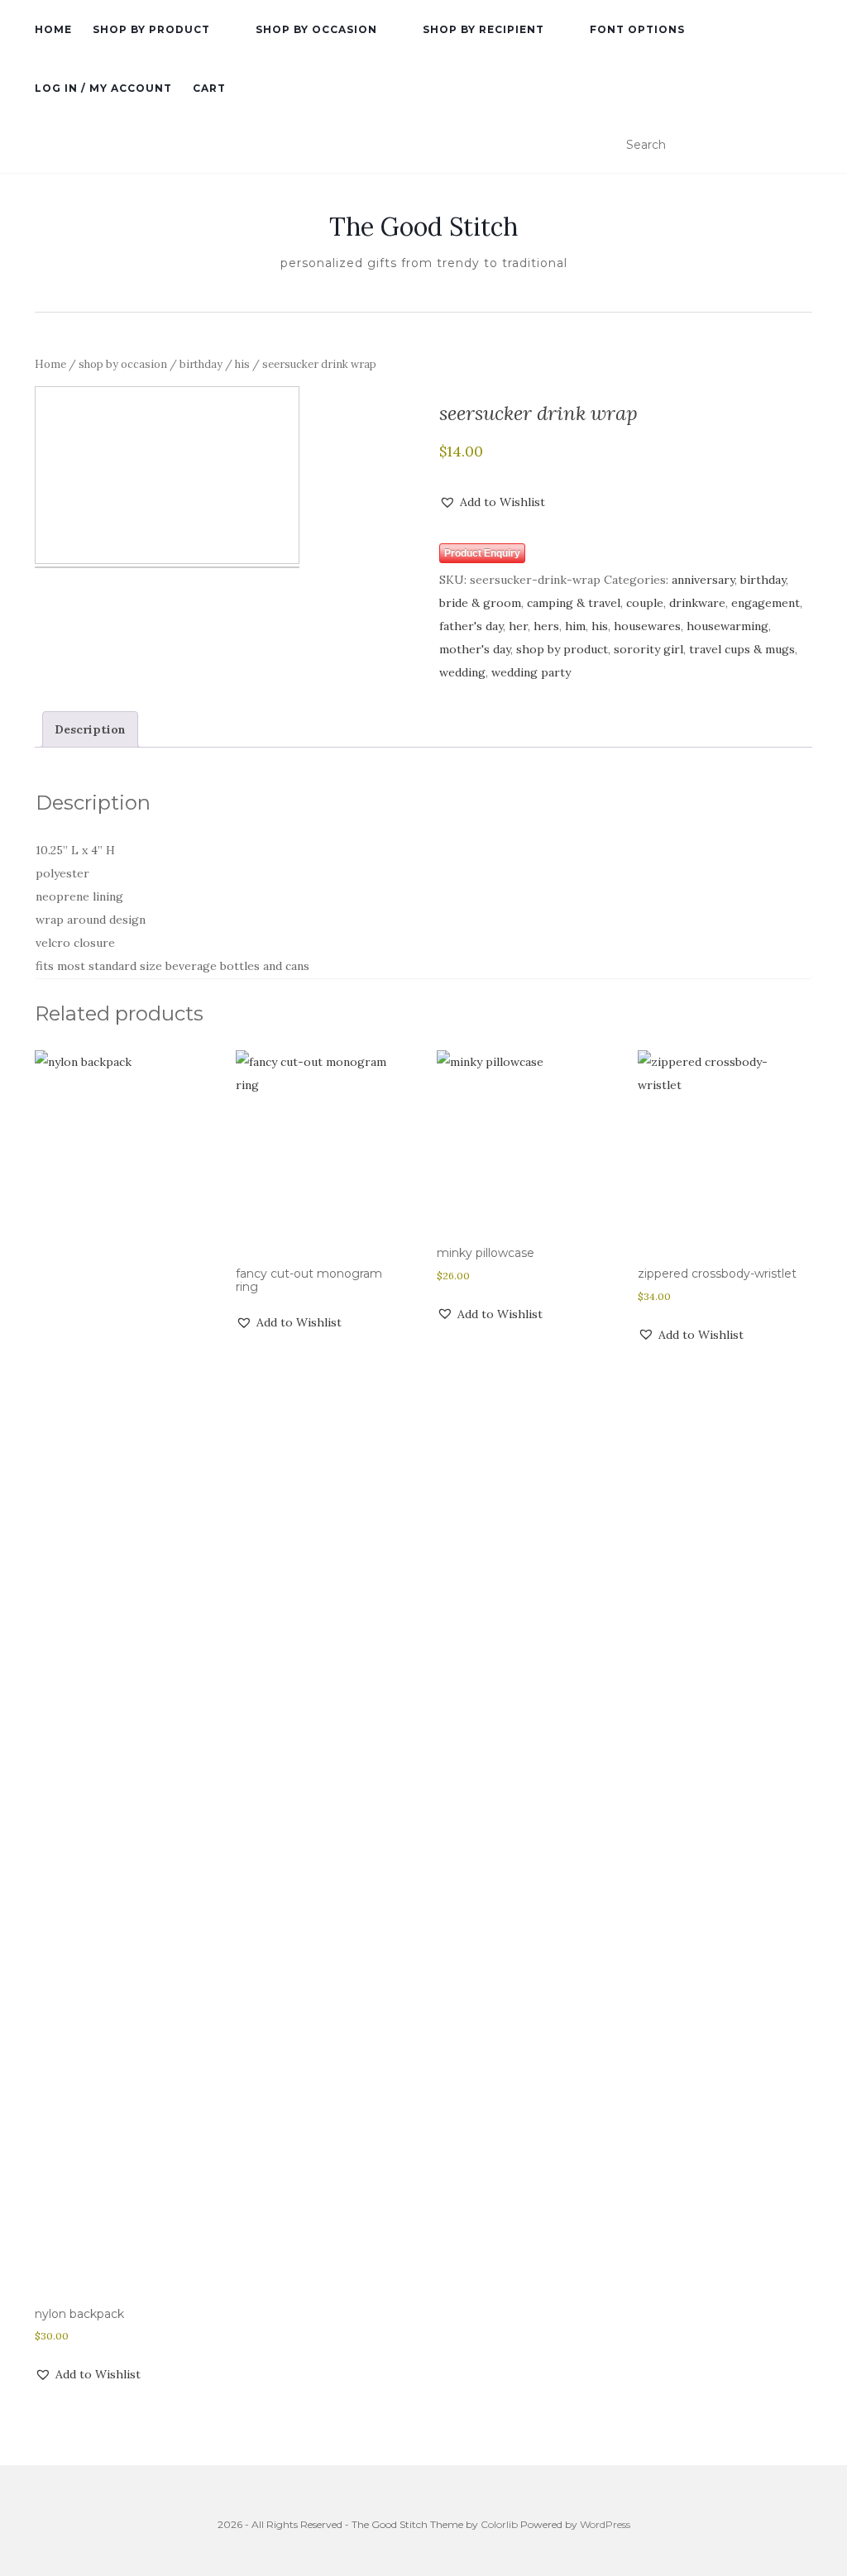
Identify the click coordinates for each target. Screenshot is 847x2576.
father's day (471, 626)
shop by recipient (483, 29)
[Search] (802, 146)
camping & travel (574, 603)
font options (637, 29)
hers (546, 626)
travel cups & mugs (742, 649)
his (242, 364)
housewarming (727, 626)
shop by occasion (316, 29)
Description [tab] (90, 729)
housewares (647, 626)
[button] (492, 502)
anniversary (703, 580)
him (575, 626)
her (518, 626)
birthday (201, 364)
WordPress (605, 2524)
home (53, 29)
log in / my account (103, 88)
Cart (209, 88)
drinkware (697, 603)
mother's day (475, 649)
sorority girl (648, 649)
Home (50, 364)
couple (645, 603)
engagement (766, 603)
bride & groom (480, 603)
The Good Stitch (423, 227)
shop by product (151, 29)
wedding (462, 672)
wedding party (531, 672)
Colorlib (499, 2524)
